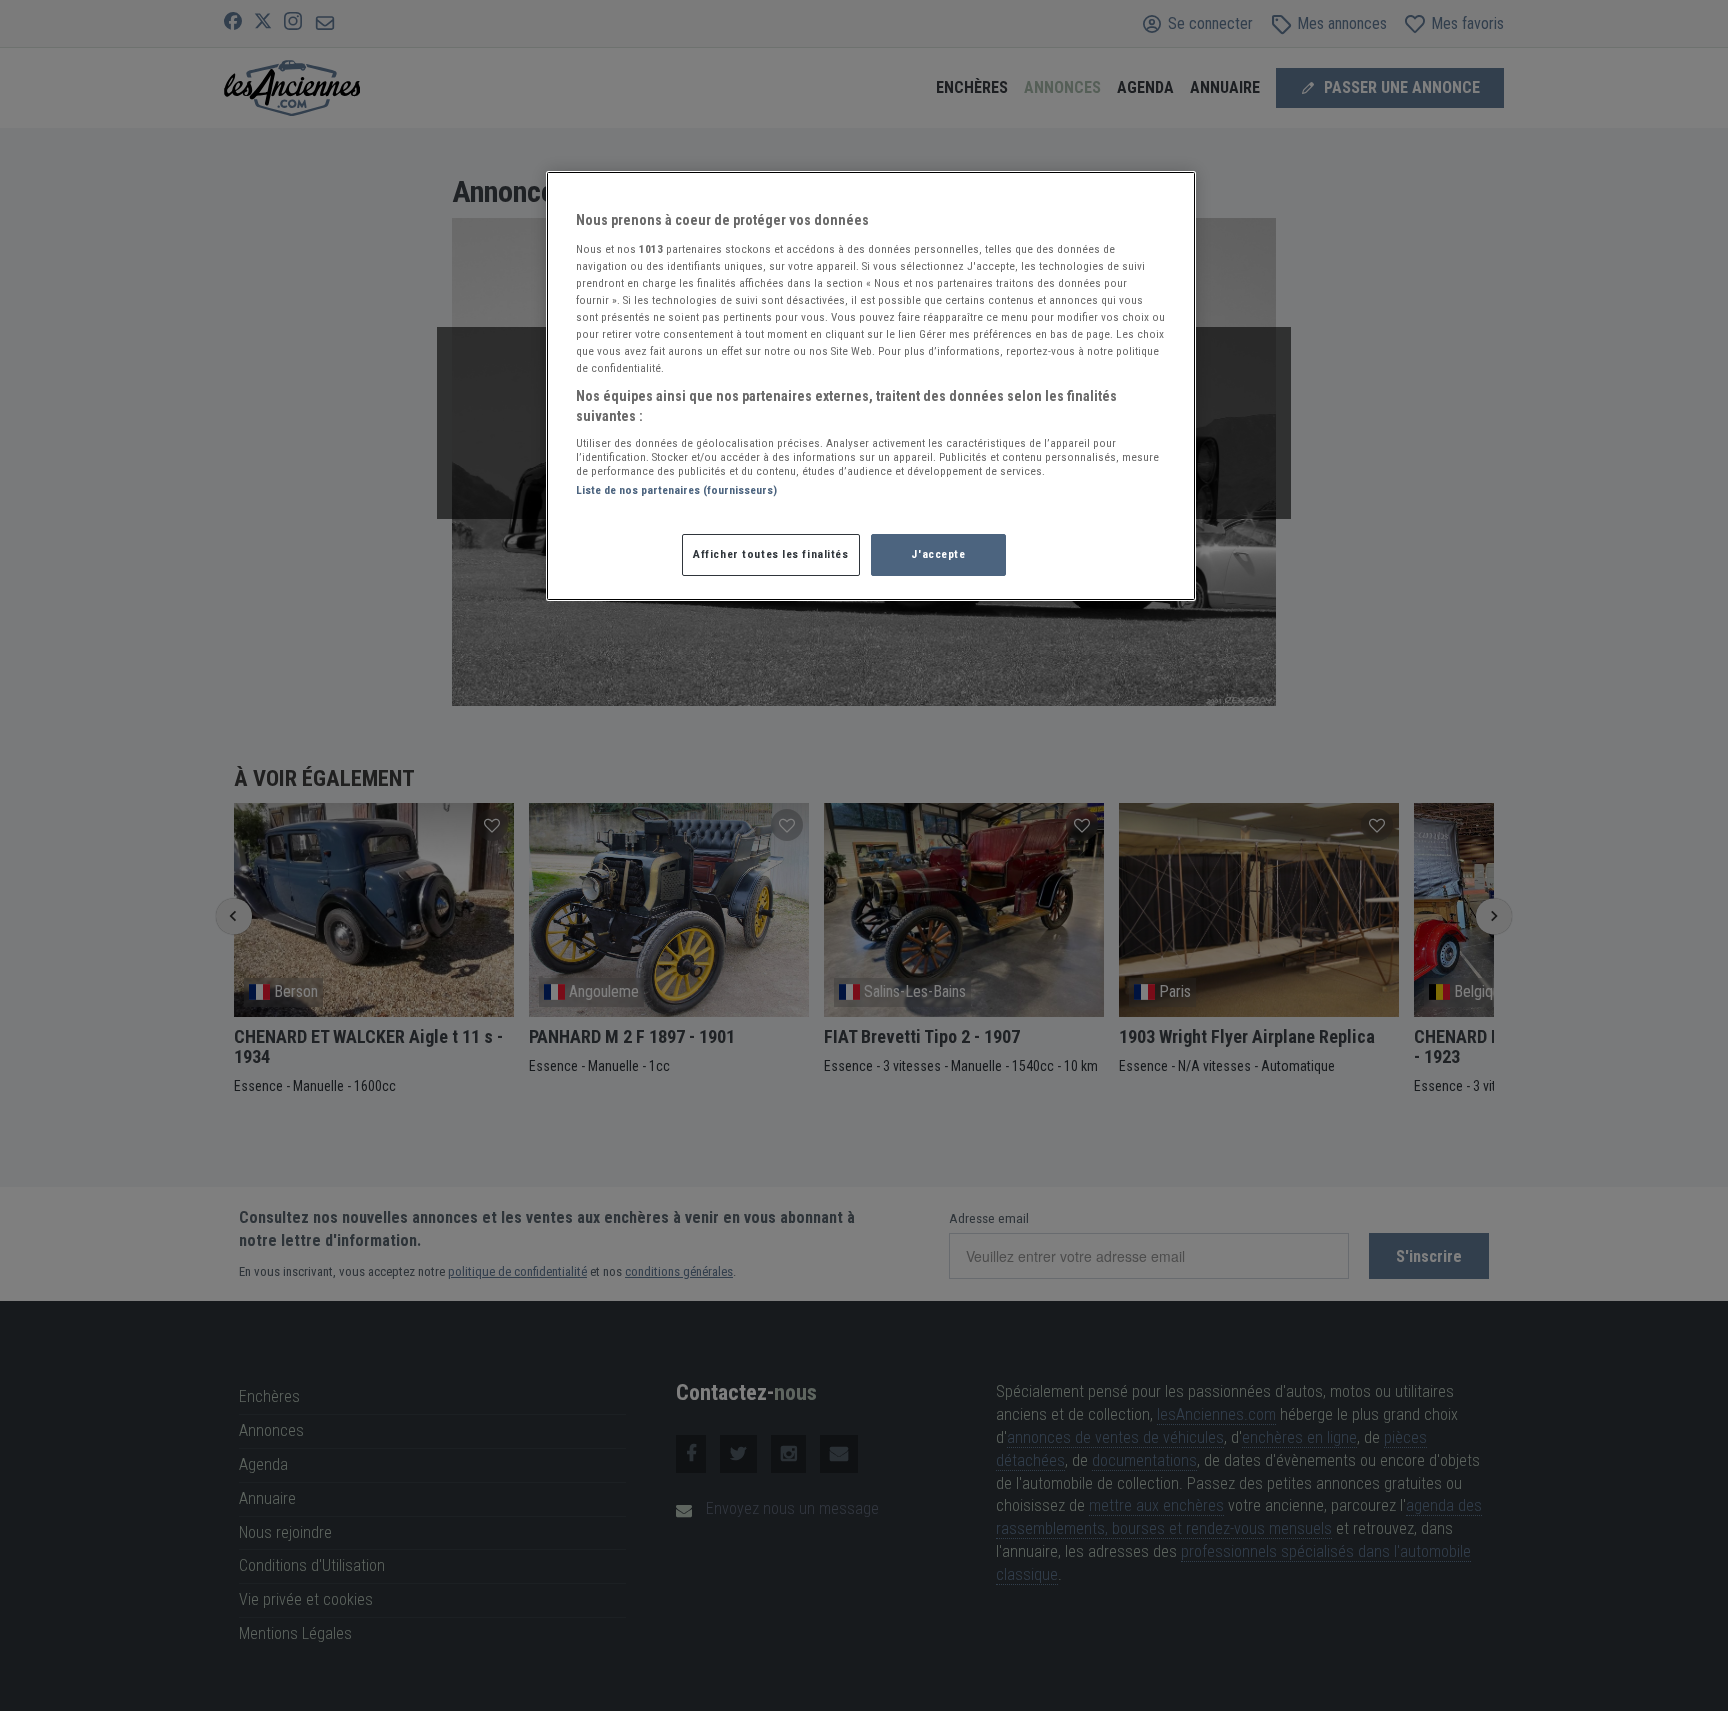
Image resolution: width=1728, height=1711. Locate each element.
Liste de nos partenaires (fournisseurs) (676, 490)
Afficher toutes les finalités (771, 554)
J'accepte (938, 554)
